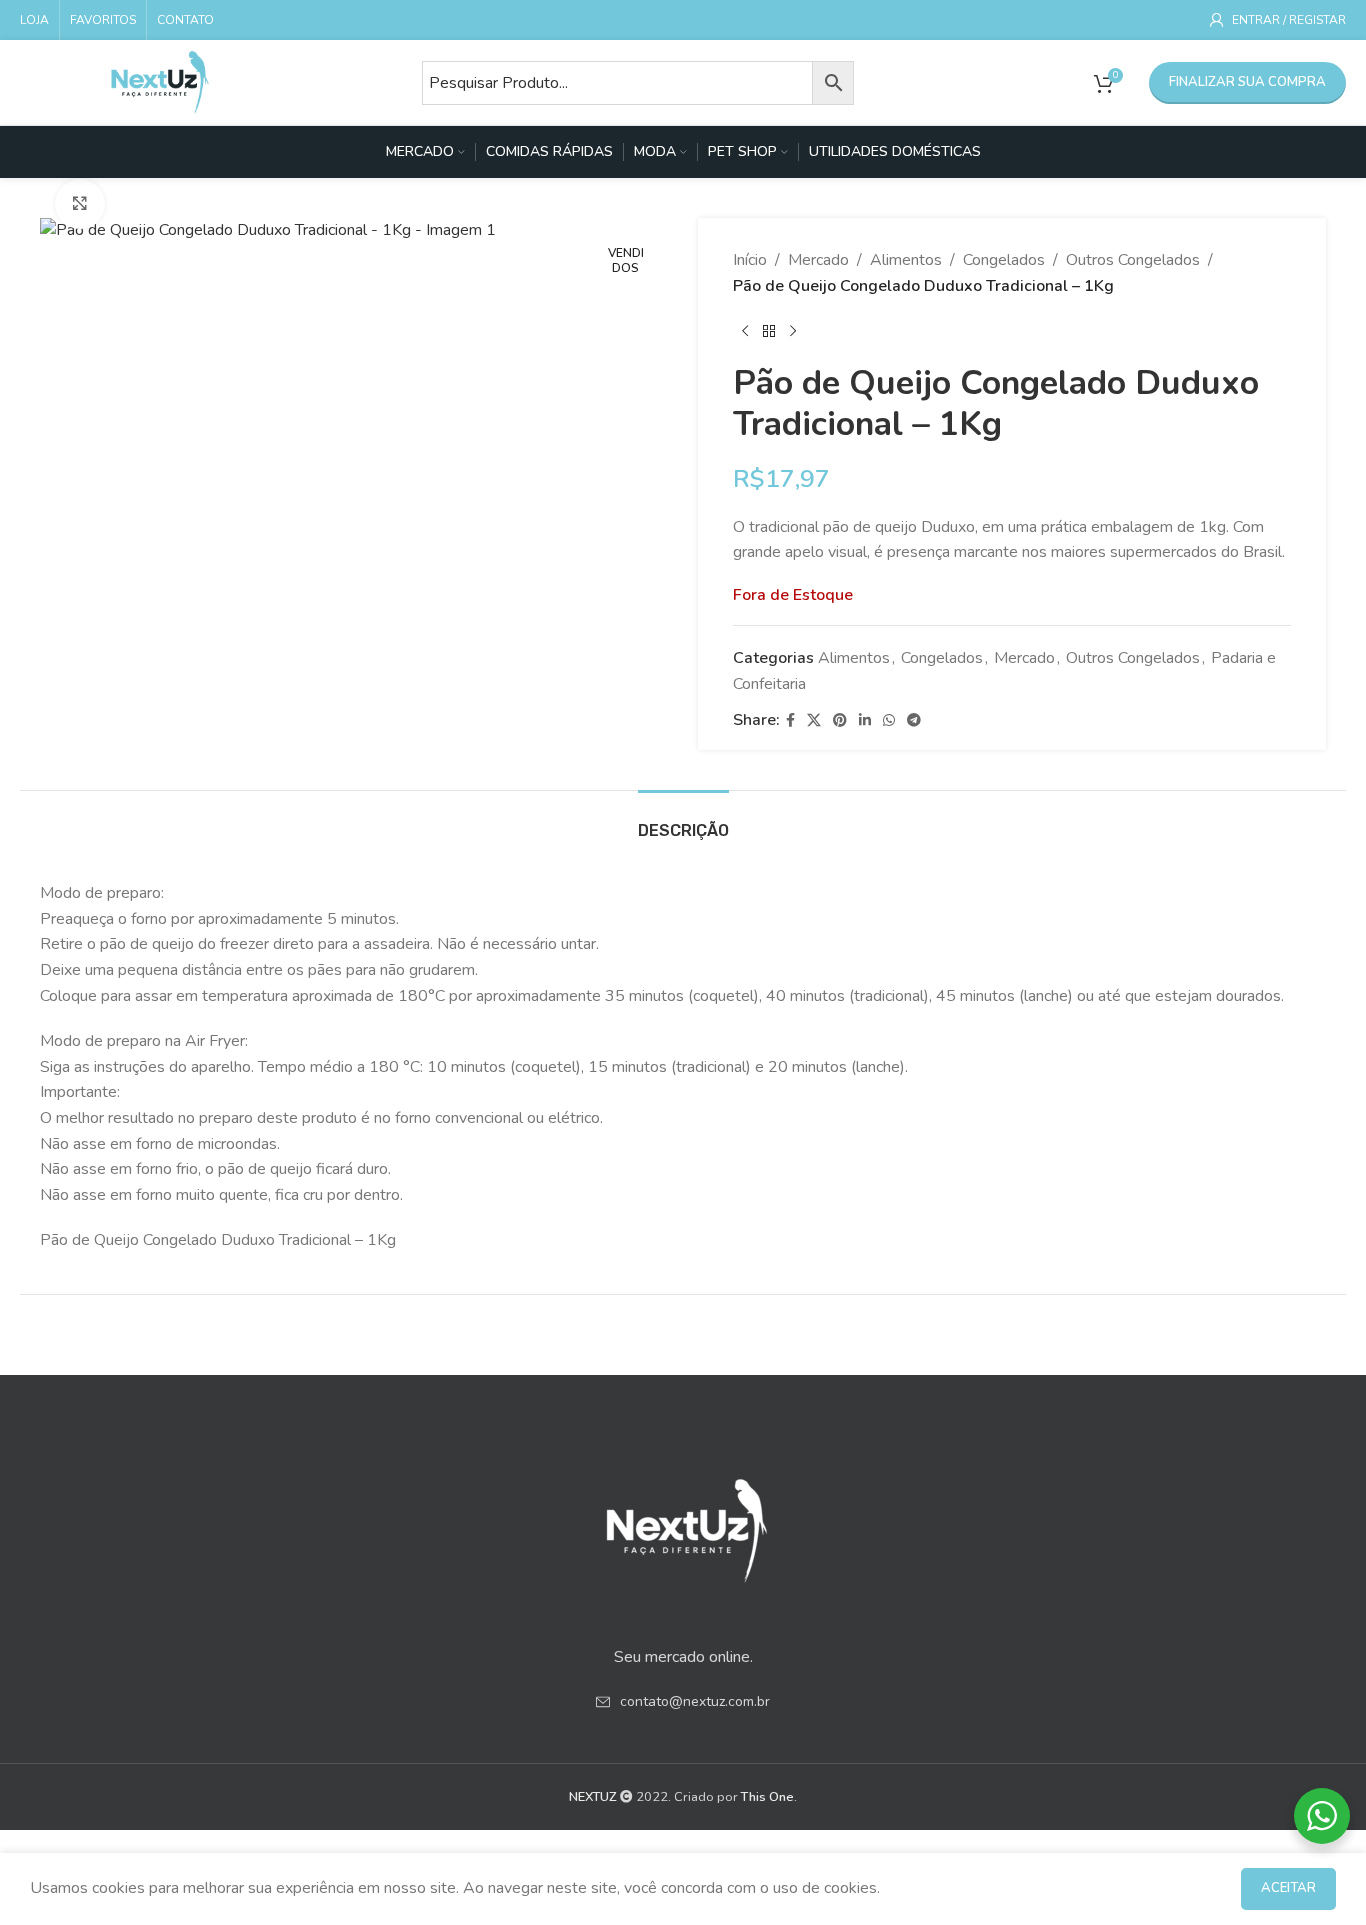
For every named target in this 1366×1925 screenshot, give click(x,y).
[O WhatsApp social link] (889, 721)
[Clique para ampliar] (80, 204)
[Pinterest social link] (840, 721)
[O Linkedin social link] (865, 721)
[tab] (683, 820)
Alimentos (906, 260)
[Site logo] (160, 81)
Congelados (1004, 260)
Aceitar (1288, 1888)
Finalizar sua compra (1247, 82)
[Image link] (683, 1524)
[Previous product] (745, 331)
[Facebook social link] (790, 721)
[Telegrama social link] (914, 721)
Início (750, 260)
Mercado (818, 260)
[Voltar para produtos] (769, 331)
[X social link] (814, 721)
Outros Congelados (1133, 260)
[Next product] (793, 331)
